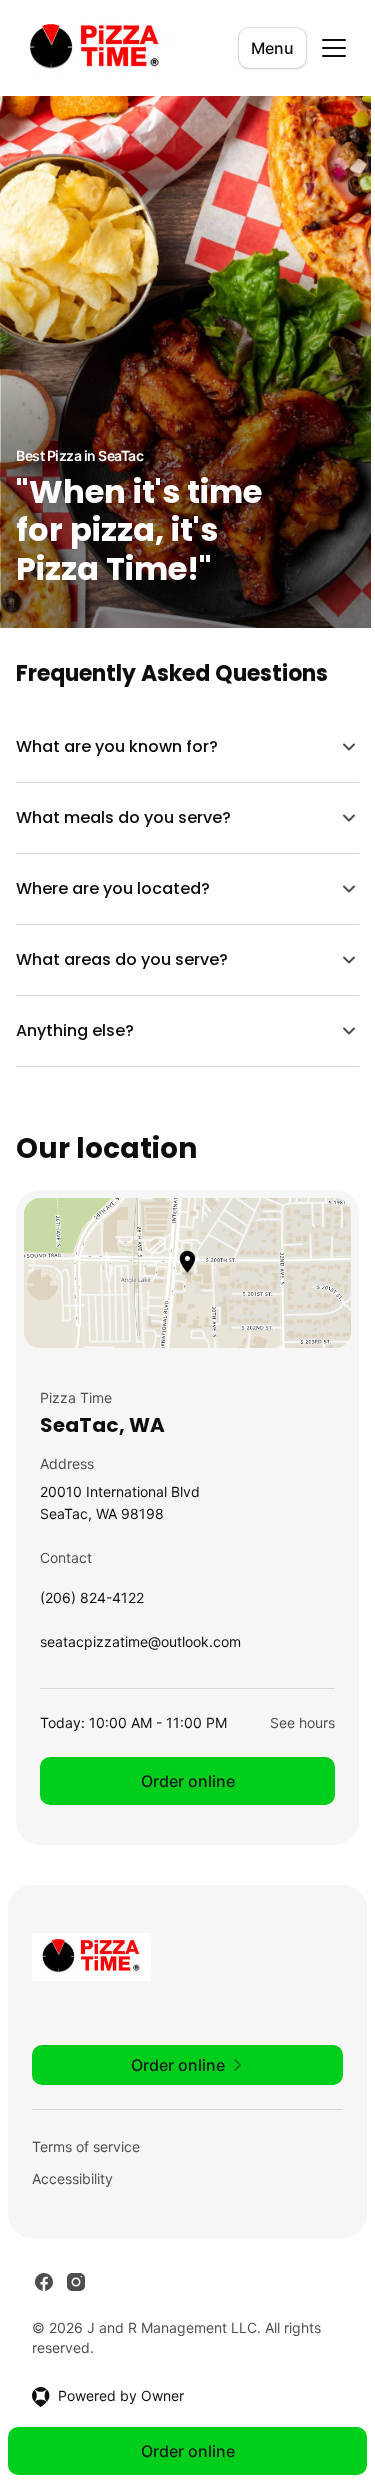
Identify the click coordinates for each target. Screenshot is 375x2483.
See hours (287, 1722)
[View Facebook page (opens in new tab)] (44, 2282)
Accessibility (72, 2178)
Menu (272, 48)
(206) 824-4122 (92, 1602)
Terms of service (86, 2146)
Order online (180, 1781)
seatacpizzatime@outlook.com (140, 1646)
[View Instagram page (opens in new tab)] (76, 2282)
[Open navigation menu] (334, 48)
